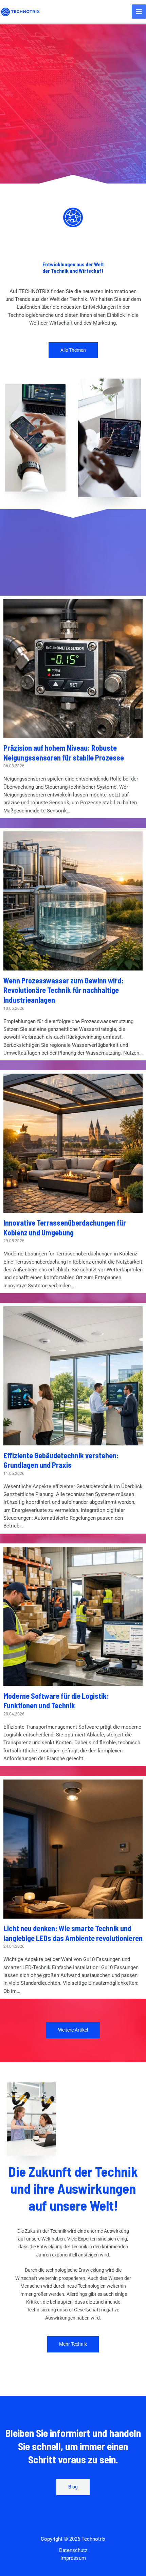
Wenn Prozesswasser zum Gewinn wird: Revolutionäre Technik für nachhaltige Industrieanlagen (63, 990)
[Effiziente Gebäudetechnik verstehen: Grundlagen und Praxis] (73, 1441)
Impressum (73, 2558)
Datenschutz (73, 2550)
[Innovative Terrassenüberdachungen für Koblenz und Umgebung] (73, 1209)
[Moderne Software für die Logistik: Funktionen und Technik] (73, 1682)
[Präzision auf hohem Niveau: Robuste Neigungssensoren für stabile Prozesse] (73, 734)
